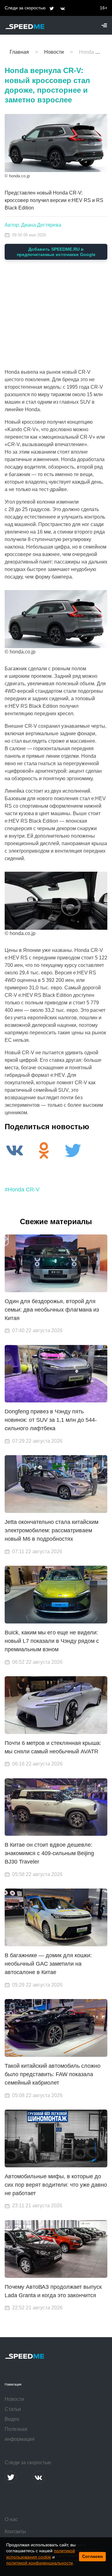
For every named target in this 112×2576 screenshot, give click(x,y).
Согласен (92, 2556)
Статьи (13, 2409)
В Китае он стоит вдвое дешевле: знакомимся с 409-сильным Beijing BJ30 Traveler (49, 1853)
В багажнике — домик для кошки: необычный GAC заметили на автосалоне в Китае (48, 1964)
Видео (12, 2419)
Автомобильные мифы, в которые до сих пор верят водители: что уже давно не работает (56, 2185)
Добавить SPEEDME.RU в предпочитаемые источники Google (56, 252)
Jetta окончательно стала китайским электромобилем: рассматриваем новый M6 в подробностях (51, 1530)
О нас (11, 2519)
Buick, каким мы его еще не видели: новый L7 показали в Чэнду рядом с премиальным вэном (52, 1641)
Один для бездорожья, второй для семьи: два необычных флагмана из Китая (52, 1310)
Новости (14, 2399)
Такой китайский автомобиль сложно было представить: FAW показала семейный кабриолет (53, 2074)
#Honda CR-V (22, 1189)
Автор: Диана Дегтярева (33, 225)
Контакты (15, 2532)
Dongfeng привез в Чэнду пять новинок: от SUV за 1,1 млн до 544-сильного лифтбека (51, 1420)
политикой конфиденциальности (40, 2563)
